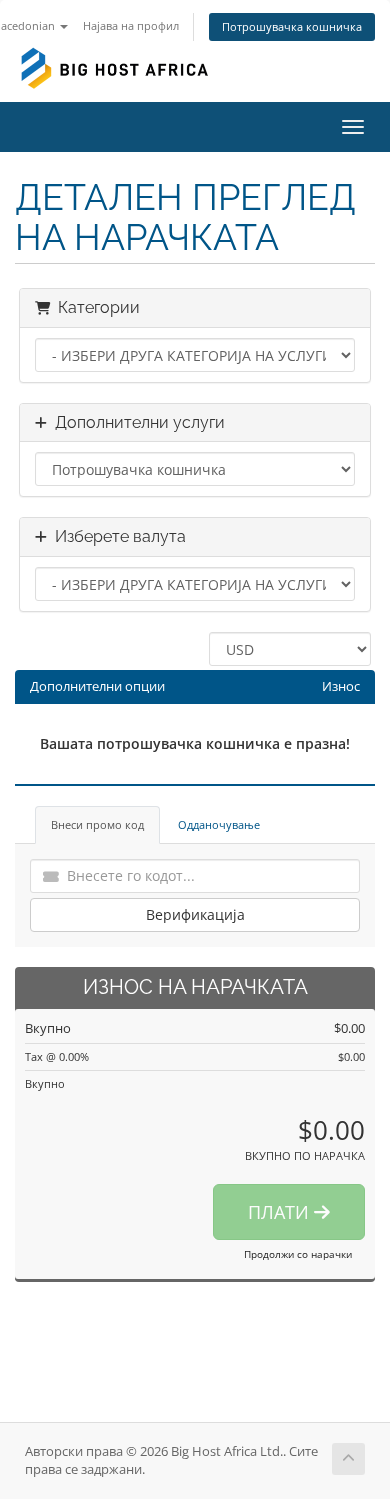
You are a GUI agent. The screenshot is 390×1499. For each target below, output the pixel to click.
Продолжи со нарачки (298, 1254)
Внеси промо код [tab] (97, 824)
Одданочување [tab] (219, 824)
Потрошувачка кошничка (292, 26)
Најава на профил (131, 25)
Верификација (195, 914)
